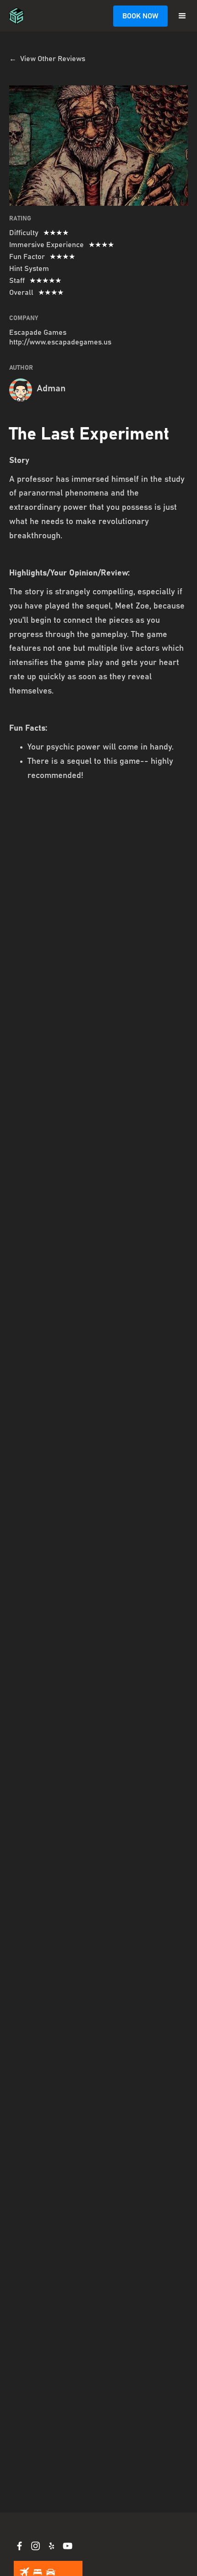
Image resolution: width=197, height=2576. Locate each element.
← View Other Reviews (47, 59)
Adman (51, 389)
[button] (182, 16)
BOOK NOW (140, 16)
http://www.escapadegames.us (60, 342)
